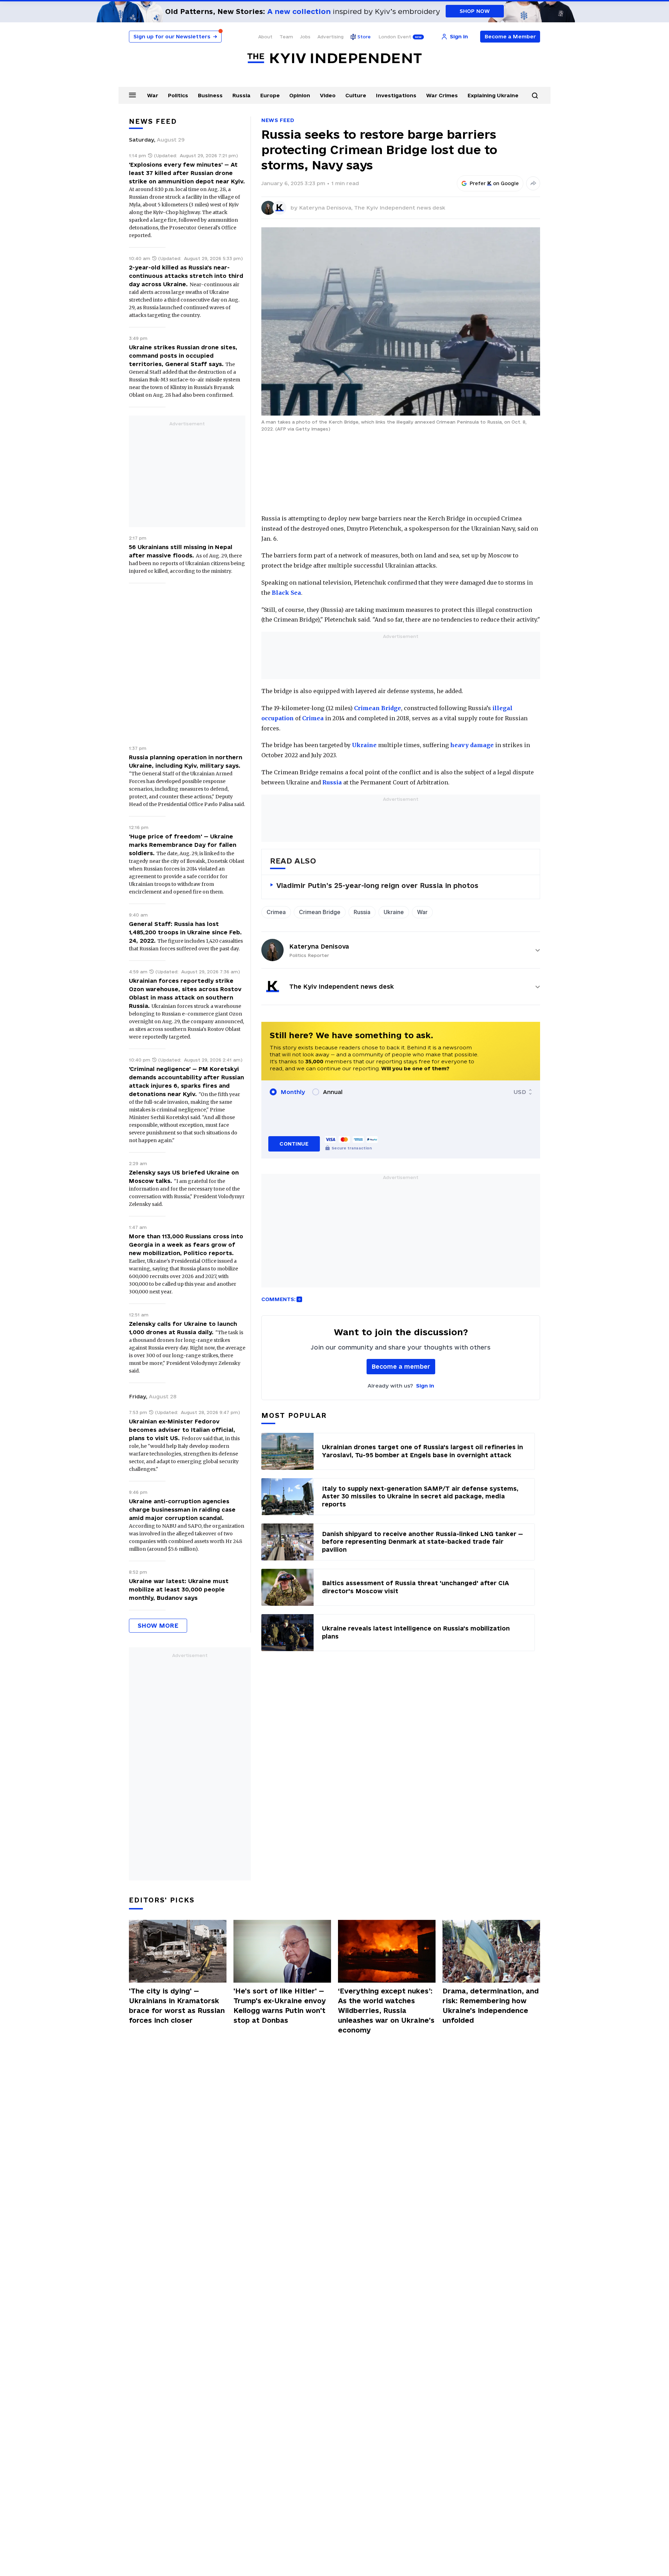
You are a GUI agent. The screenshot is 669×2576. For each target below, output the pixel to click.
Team (286, 37)
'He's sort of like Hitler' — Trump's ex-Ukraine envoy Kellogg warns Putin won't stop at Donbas (280, 2006)
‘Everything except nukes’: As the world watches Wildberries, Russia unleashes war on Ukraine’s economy (386, 2011)
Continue (294, 1144)
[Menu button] (132, 95)
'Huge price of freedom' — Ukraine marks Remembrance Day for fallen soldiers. (183, 845)
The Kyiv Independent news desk (400, 208)
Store (364, 37)
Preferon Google (494, 183)
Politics (178, 95)
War (153, 95)
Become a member (401, 1366)
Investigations (396, 95)
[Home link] (334, 58)
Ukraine (364, 745)
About (265, 37)
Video (328, 95)
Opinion (300, 95)
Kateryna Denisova (319, 946)
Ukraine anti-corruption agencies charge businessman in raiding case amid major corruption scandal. (182, 1510)
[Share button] (533, 183)
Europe (270, 95)
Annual (333, 1092)
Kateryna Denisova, (326, 208)
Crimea (313, 718)
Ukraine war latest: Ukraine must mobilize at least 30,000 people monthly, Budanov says (179, 1589)
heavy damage (472, 745)
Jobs (305, 37)
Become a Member (510, 36)
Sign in (425, 1386)
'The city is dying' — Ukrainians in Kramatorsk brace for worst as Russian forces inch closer (177, 2006)
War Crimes (442, 95)
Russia (241, 95)
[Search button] (535, 96)
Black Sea (286, 593)
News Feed (278, 120)
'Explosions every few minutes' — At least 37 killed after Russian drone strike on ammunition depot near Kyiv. (187, 173)
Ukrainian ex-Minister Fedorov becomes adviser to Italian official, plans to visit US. (182, 1430)
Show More (158, 1625)
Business (210, 95)
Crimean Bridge (378, 708)
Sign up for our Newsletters (175, 36)
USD (520, 1092)
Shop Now (475, 11)
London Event (395, 37)
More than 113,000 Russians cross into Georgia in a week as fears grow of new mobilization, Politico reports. (186, 1245)
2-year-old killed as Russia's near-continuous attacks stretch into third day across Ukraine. (186, 276)
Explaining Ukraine (493, 95)
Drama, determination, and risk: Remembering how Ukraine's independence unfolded (491, 2006)
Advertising (330, 37)
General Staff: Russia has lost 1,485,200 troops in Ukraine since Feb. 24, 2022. (185, 932)
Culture (356, 95)
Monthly (293, 1092)
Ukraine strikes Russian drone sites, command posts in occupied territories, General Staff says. (183, 356)
